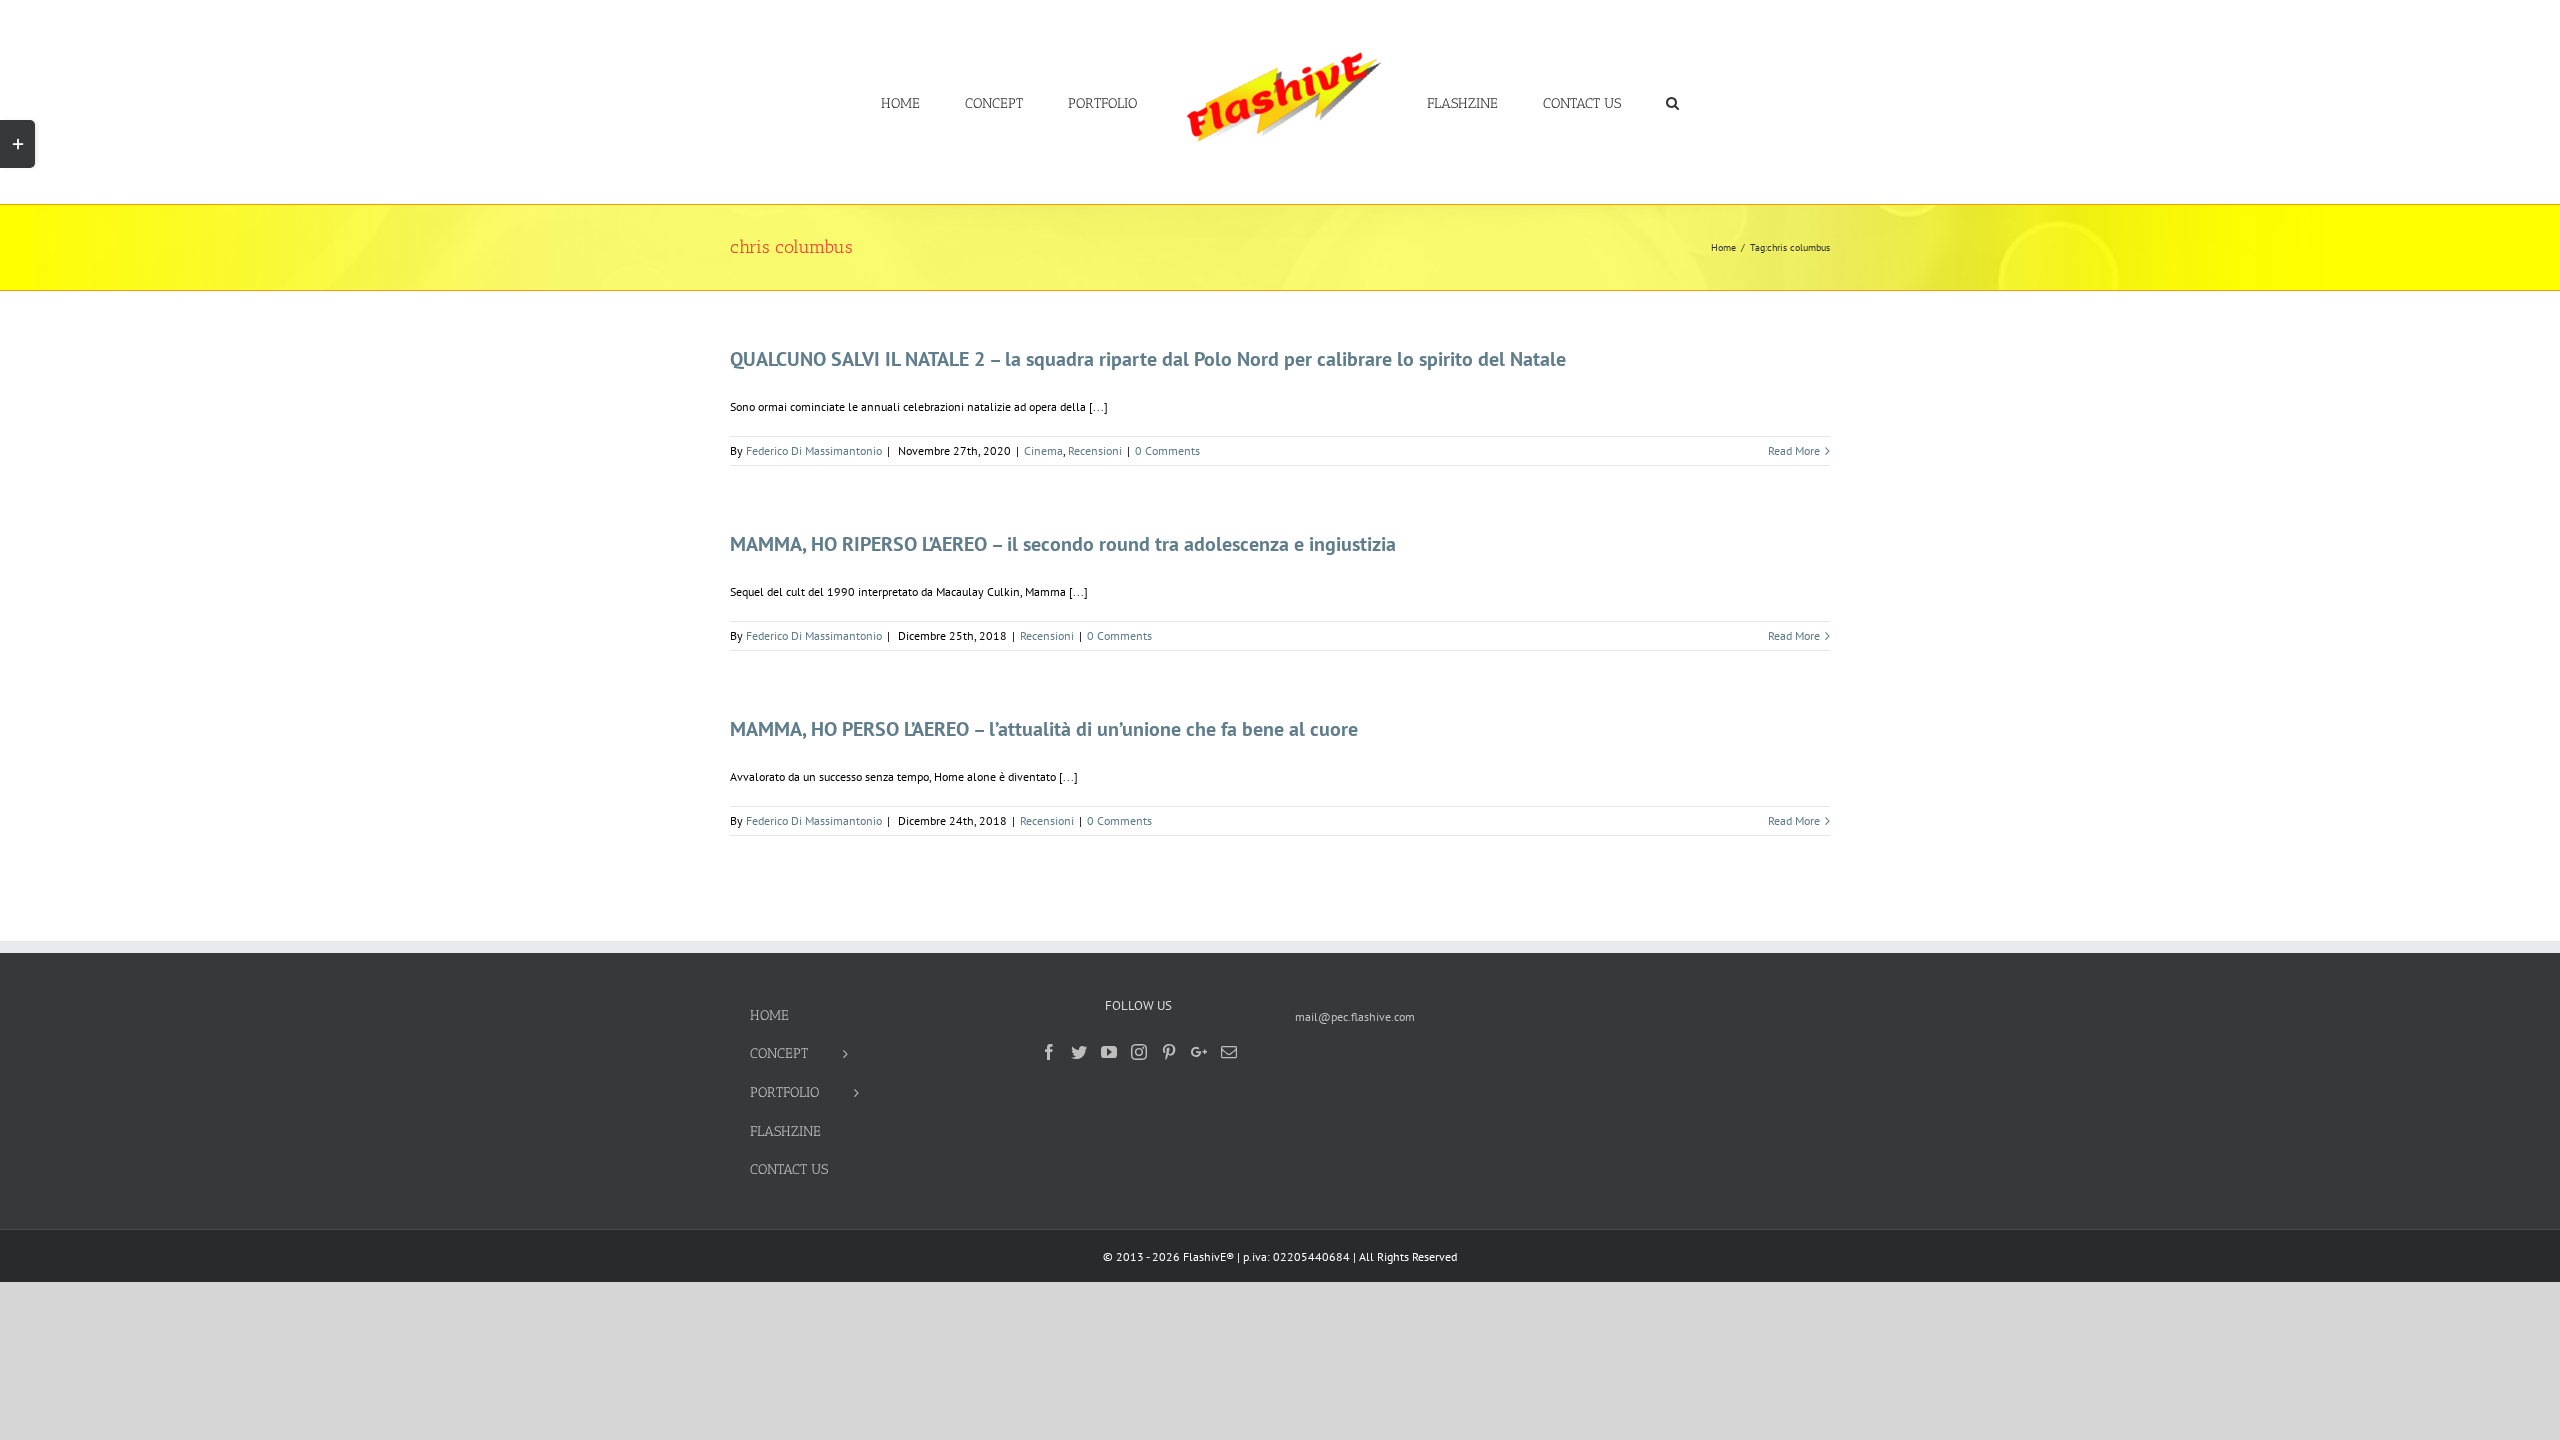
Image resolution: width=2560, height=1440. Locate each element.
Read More (1794, 450)
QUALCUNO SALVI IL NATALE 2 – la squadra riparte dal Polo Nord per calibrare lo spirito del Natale (1148, 359)
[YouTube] (1109, 1052)
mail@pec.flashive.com (1355, 1016)
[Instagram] (1139, 1052)
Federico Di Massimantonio (814, 450)
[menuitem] (973, 102)
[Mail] (1229, 1052)
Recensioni (1095, 450)
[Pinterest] (1169, 1052)
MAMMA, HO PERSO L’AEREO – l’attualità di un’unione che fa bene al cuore (1044, 729)
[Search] (1612, 102)
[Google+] (1199, 1052)
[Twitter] (1079, 1052)
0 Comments (1167, 450)
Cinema (1043, 450)
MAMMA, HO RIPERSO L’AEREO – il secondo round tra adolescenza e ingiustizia (1063, 544)
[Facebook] (1049, 1052)
